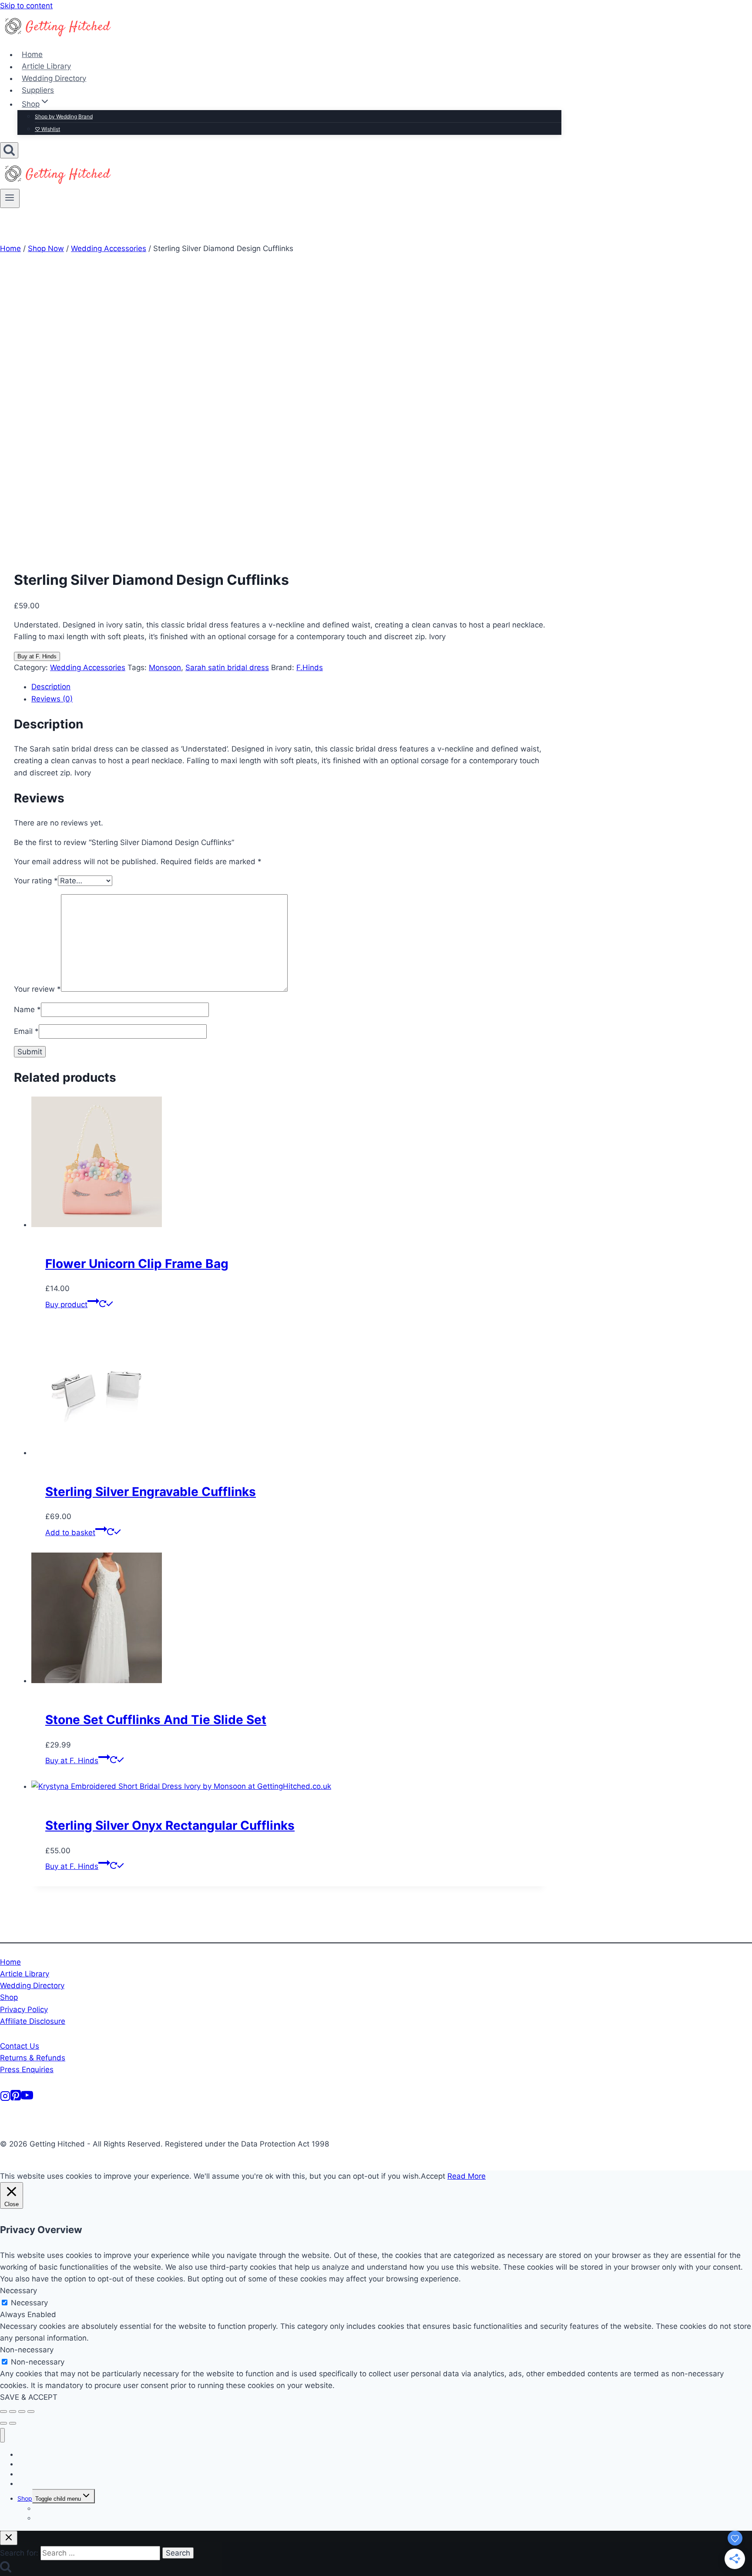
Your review (37, 989)
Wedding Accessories (88, 667)
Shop (9, 1997)
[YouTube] (27, 2099)
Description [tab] (51, 687)
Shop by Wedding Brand (64, 116)
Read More (467, 2176)
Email (26, 1031)
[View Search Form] (9, 150)
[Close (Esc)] (31, 2412)
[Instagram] (5, 2099)
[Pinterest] (16, 2099)
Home (32, 54)
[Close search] (9, 2538)
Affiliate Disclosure (33, 2021)
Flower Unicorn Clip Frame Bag (137, 1264)
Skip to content (26, 6)
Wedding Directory (54, 78)
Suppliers (38, 90)
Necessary (29, 2303)
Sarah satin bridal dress (227, 667)
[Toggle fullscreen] (13, 2412)
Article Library (46, 67)
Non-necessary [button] (27, 2350)
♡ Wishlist (47, 129)
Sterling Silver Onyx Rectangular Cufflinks (170, 1825)
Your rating (36, 881)
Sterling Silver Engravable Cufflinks (151, 1492)
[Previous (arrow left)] (3, 2423)
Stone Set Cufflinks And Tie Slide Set (156, 1720)
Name (27, 1010)
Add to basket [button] (70, 1533)
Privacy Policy (24, 2009)
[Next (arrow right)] (13, 2423)
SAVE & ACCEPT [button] (29, 2397)
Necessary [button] (18, 2291)
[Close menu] (2, 2435)
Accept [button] (433, 2176)
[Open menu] (10, 198)
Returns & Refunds (33, 2058)
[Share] (22, 2412)
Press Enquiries (27, 2070)
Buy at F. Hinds (37, 656)
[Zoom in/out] (3, 2412)
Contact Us (20, 2046)
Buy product (66, 1305)
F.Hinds (310, 667)
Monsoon (165, 667)
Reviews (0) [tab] (52, 699)
